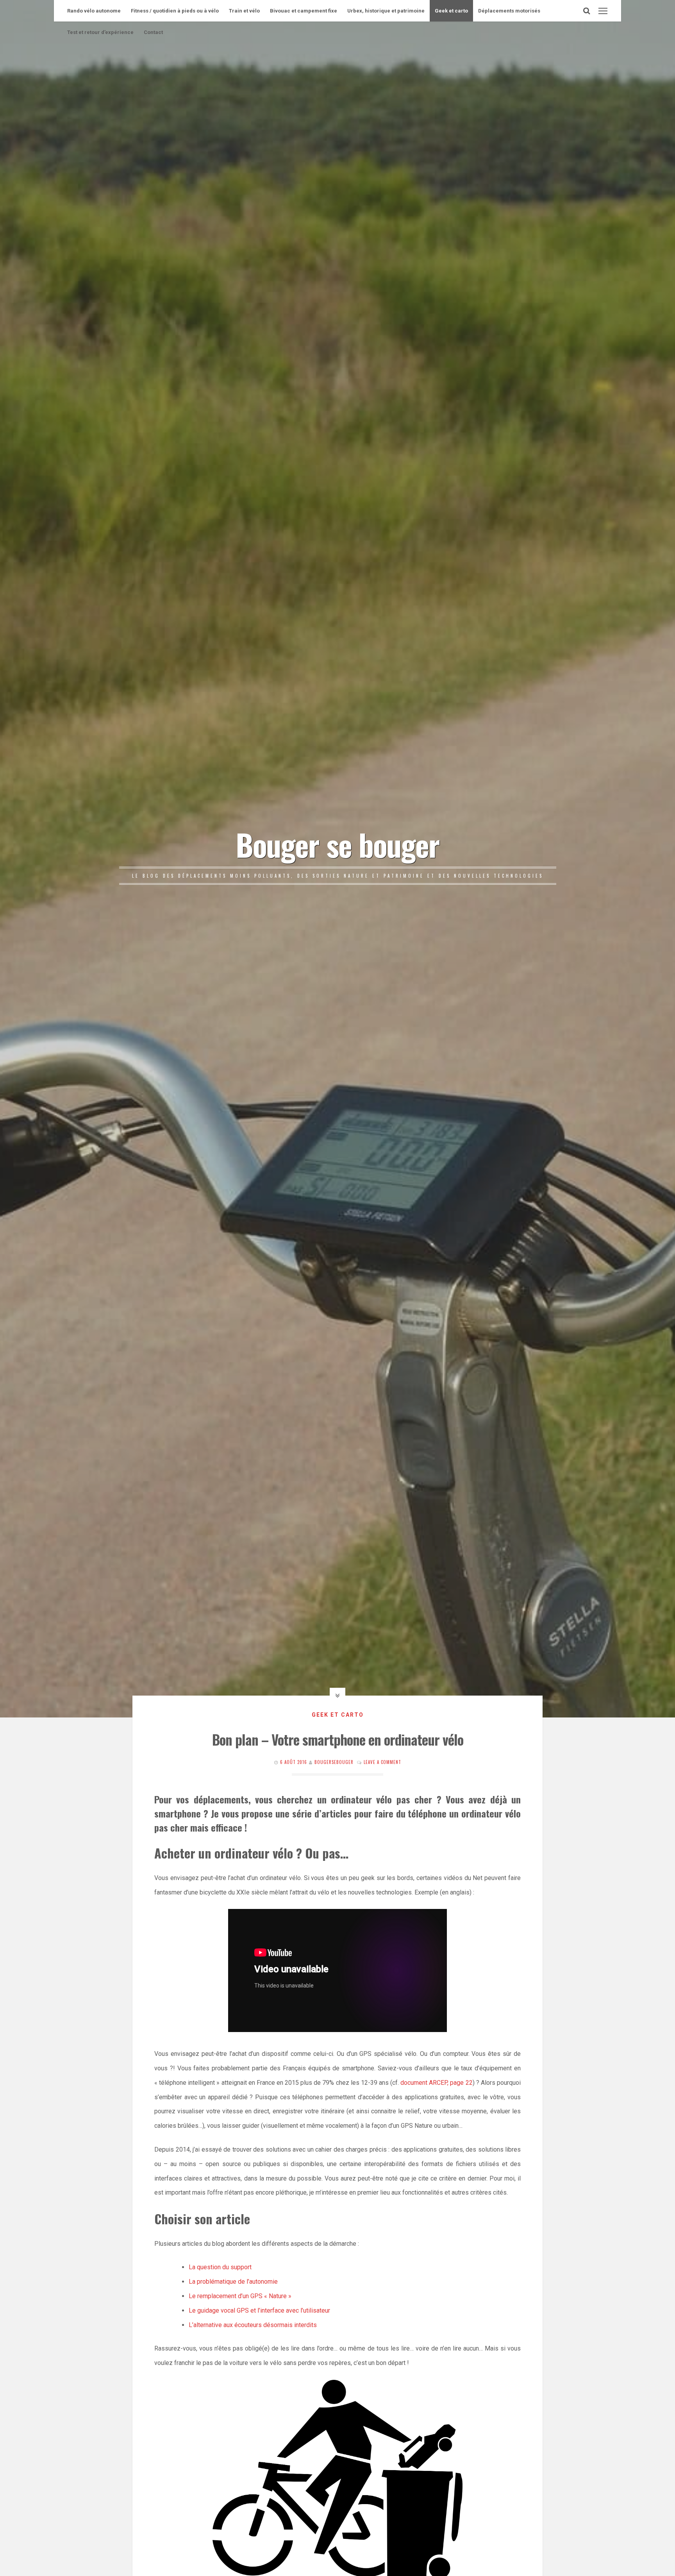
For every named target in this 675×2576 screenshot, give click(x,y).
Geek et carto (451, 11)
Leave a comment (382, 1762)
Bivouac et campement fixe (304, 11)
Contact (153, 32)
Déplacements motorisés (509, 11)
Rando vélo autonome (94, 11)
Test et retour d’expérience (100, 32)
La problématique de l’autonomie (233, 2282)
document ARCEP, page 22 (436, 2083)
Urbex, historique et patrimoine (386, 11)
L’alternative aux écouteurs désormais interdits (253, 2325)
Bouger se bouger (337, 844)
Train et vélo (244, 11)
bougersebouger (334, 1762)
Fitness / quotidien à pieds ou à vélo (175, 11)
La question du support (220, 2267)
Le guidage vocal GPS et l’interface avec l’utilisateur (259, 2310)
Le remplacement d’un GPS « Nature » (240, 2296)
